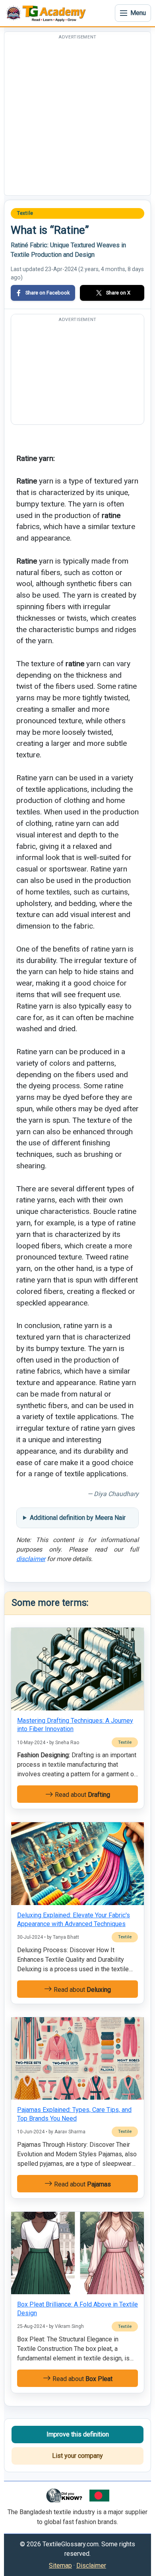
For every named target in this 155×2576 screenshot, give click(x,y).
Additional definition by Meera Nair (78, 1518)
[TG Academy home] (48, 13)
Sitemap (60, 2565)
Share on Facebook (47, 293)
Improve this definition (78, 2434)
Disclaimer (91, 2565)
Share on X (118, 293)
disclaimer (31, 1559)
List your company (77, 2456)
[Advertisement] (77, 118)
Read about (82, 1795)
